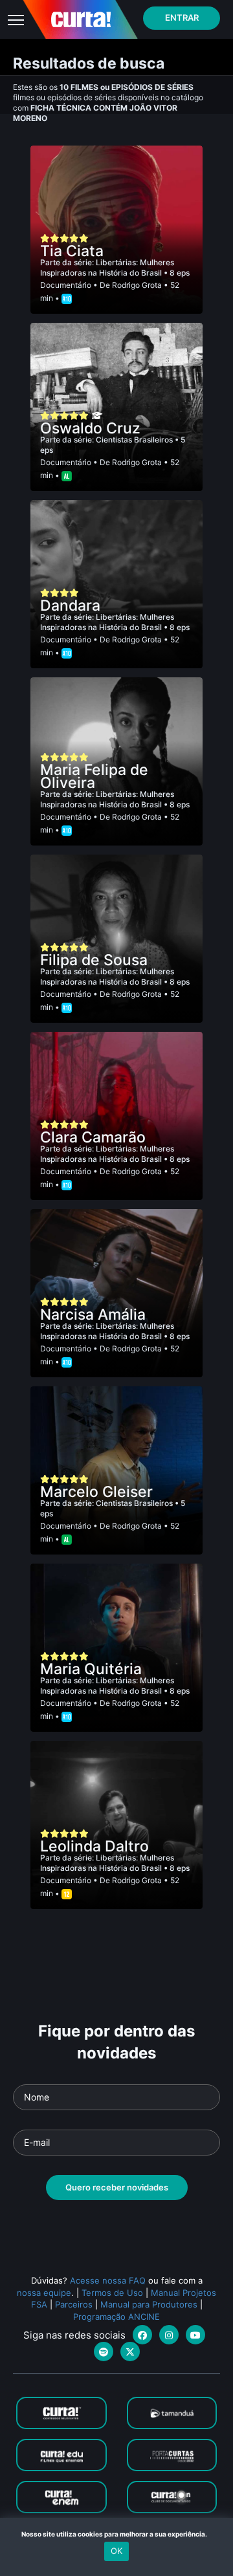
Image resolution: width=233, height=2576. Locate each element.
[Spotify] (104, 2352)
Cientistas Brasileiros (135, 440)
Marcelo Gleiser (96, 1492)
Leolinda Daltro (94, 1846)
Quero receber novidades (117, 2187)
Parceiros (74, 2304)
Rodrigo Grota (137, 285)
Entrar (182, 17)
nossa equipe (44, 2293)
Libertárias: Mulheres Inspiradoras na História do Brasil (107, 267)
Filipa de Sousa (94, 960)
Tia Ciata (72, 251)
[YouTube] (195, 2335)
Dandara (70, 606)
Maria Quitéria (91, 1669)
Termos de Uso (112, 2293)
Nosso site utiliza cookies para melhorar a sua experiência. (117, 2534)
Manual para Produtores (149, 2304)
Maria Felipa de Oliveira (94, 776)
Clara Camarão (93, 1137)
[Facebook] (142, 2335)
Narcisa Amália (93, 1315)
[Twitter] (130, 2352)
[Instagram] (169, 2335)
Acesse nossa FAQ (108, 2280)
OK (116, 2551)
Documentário (66, 285)
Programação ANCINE (116, 2317)
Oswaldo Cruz (90, 428)
